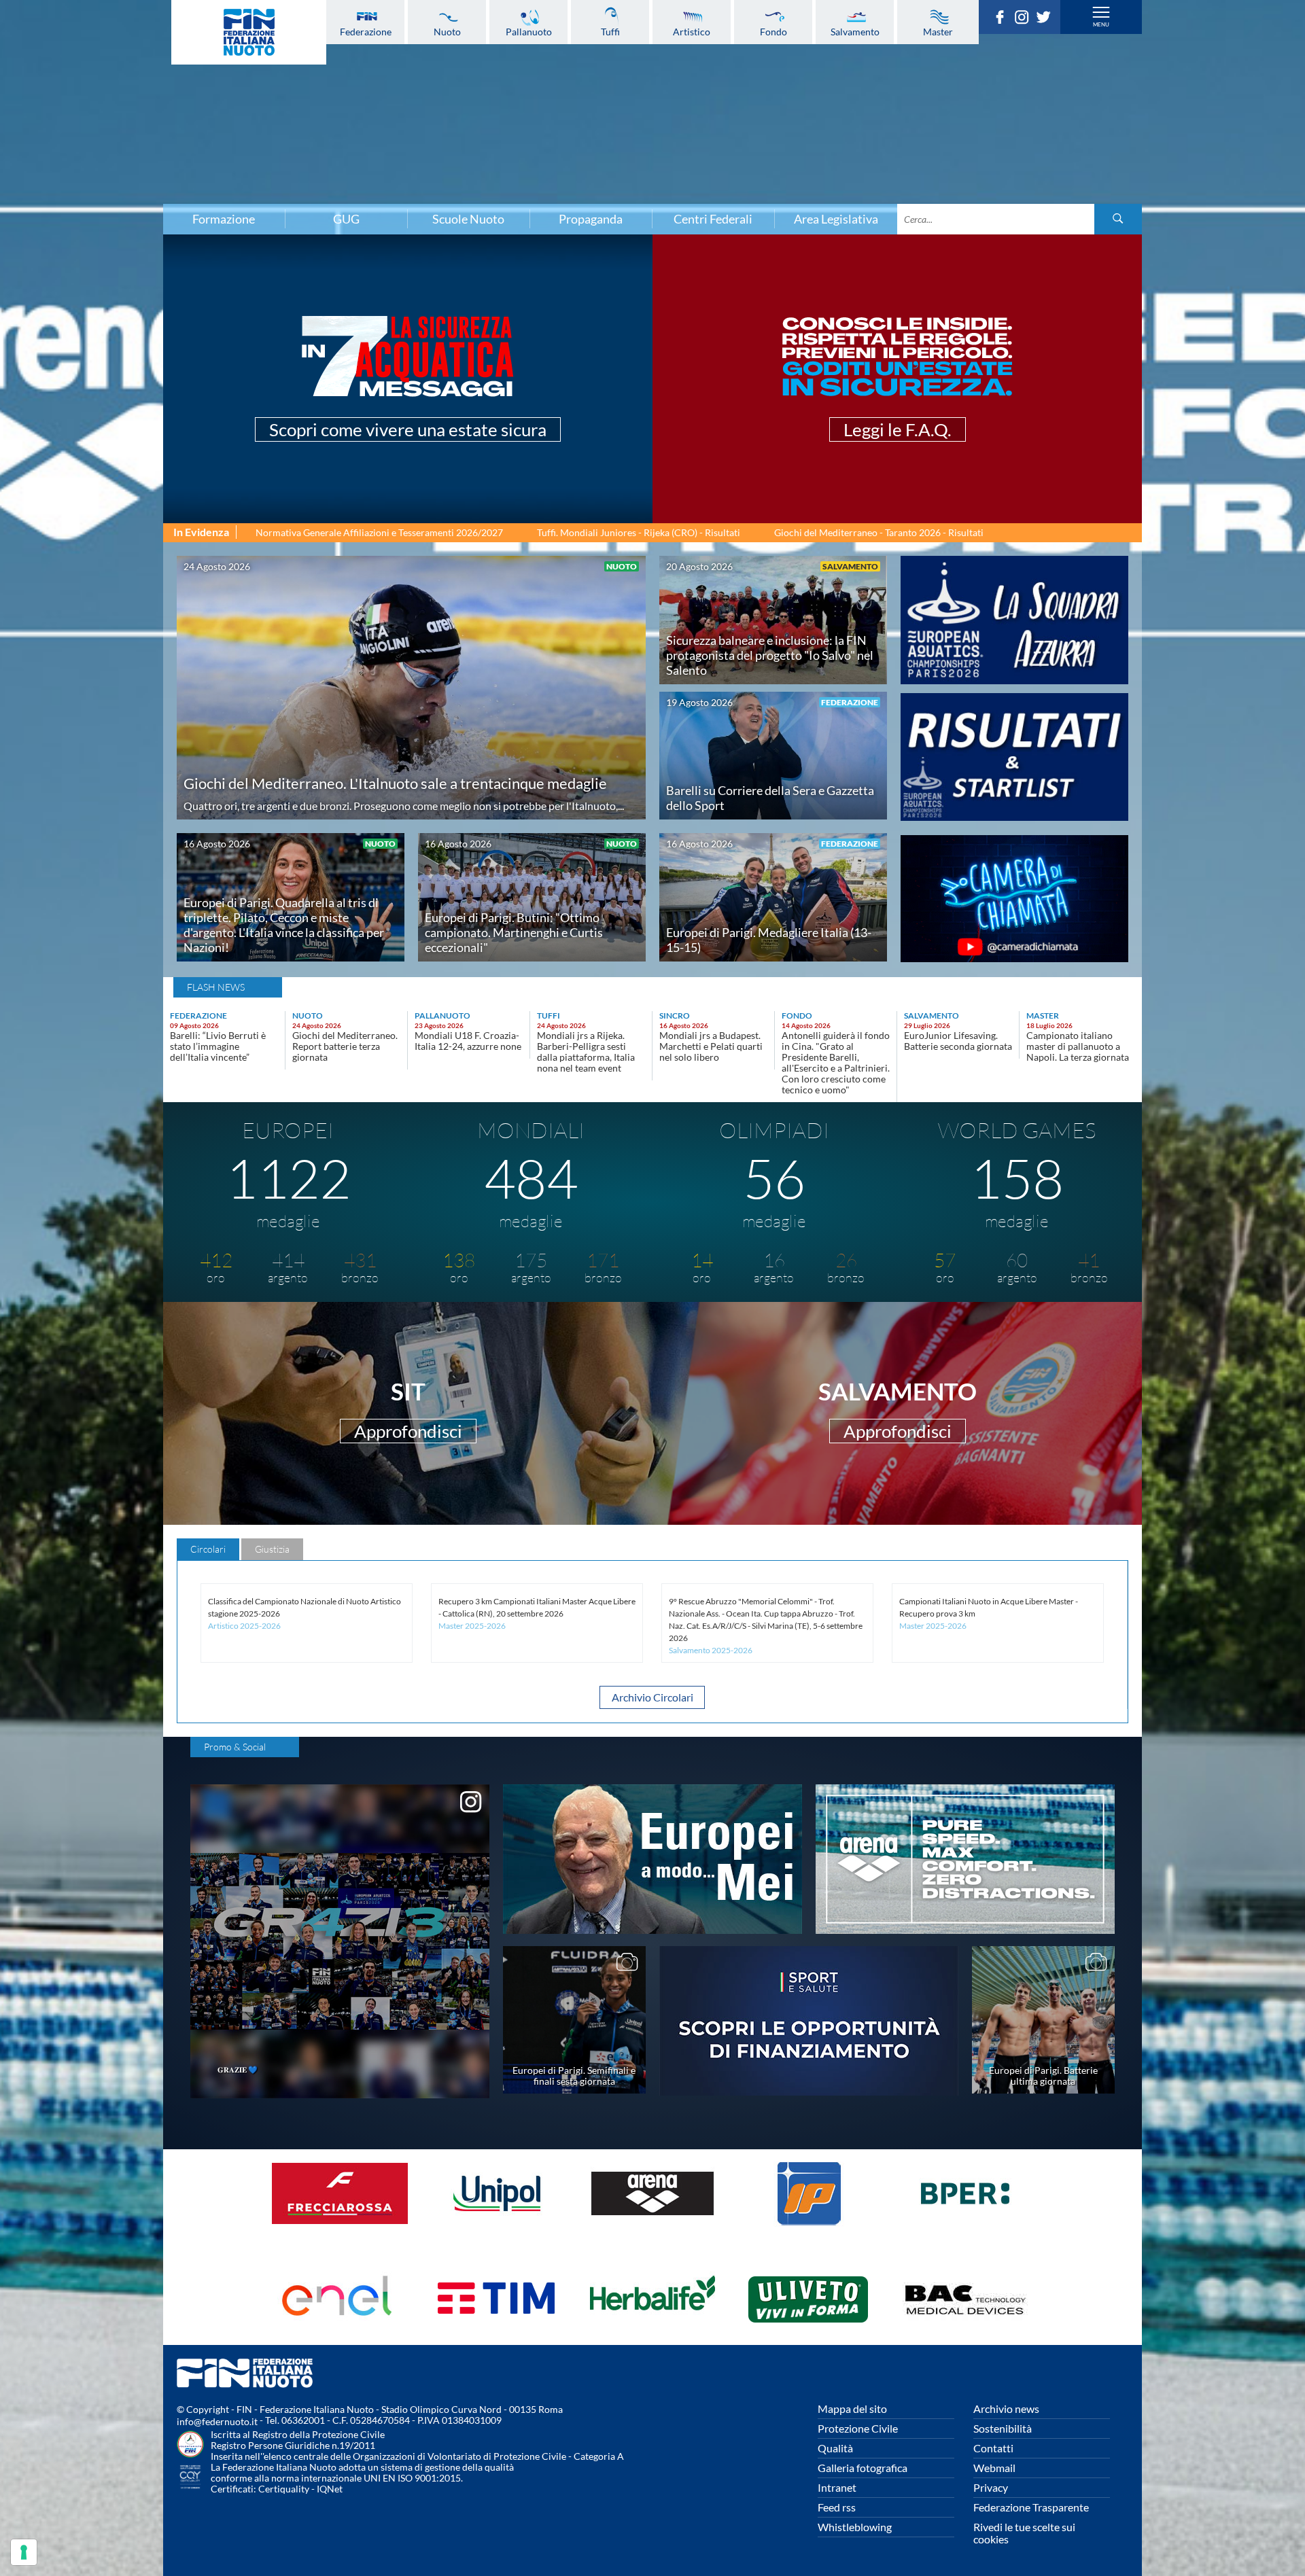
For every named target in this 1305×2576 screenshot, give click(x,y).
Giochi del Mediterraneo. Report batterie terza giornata (345, 1046)
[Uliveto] (809, 2331)
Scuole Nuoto (468, 219)
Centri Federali (713, 219)
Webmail (994, 2468)
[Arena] (652, 2226)
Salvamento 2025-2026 (711, 1650)
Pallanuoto (529, 31)
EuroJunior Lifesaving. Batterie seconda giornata (958, 1041)
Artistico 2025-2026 (244, 1626)
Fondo (773, 31)
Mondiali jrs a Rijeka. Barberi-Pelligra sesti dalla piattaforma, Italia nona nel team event (586, 1052)
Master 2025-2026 (472, 1626)
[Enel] (340, 2331)
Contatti (993, 2448)
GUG (346, 219)
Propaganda (591, 219)
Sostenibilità (1003, 2428)
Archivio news (1006, 2409)
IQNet (330, 2489)
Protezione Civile (858, 2428)
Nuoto (447, 31)
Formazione (224, 219)
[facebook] (1003, 20)
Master (938, 31)
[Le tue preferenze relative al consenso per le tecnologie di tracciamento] (24, 2552)
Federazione (366, 31)
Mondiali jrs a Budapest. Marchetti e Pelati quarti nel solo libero (711, 1046)
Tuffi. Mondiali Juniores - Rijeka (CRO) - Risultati (639, 532)
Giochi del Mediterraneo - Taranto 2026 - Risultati (879, 532)
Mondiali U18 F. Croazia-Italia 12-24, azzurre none (468, 1041)
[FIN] (249, 32)
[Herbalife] (652, 2331)
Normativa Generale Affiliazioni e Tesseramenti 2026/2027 (379, 532)
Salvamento (855, 31)
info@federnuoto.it (217, 2421)
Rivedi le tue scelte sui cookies (1024, 2533)
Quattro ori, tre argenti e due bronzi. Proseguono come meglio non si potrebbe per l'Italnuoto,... (404, 806)
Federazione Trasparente (1031, 2507)
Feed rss (837, 2507)
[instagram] (1025, 20)
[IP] (809, 2226)
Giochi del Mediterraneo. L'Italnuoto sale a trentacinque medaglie (395, 783)
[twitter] (1047, 20)
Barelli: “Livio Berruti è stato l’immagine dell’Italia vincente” (218, 1046)
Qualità (835, 2448)
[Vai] (1118, 219)
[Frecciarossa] (340, 2226)
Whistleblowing (855, 2527)
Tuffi (610, 31)
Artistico (692, 31)
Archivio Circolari (652, 1697)
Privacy (991, 2487)
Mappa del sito (852, 2409)
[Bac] (965, 2331)
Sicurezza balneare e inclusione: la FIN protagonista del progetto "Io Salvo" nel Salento (770, 655)
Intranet (837, 2487)
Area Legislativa (836, 219)
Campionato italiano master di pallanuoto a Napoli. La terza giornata (1078, 1046)
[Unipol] (496, 2226)
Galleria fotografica (863, 2468)
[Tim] (496, 2331)
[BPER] (965, 2226)
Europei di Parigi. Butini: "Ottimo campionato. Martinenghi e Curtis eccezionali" (514, 932)
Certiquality (284, 2489)
